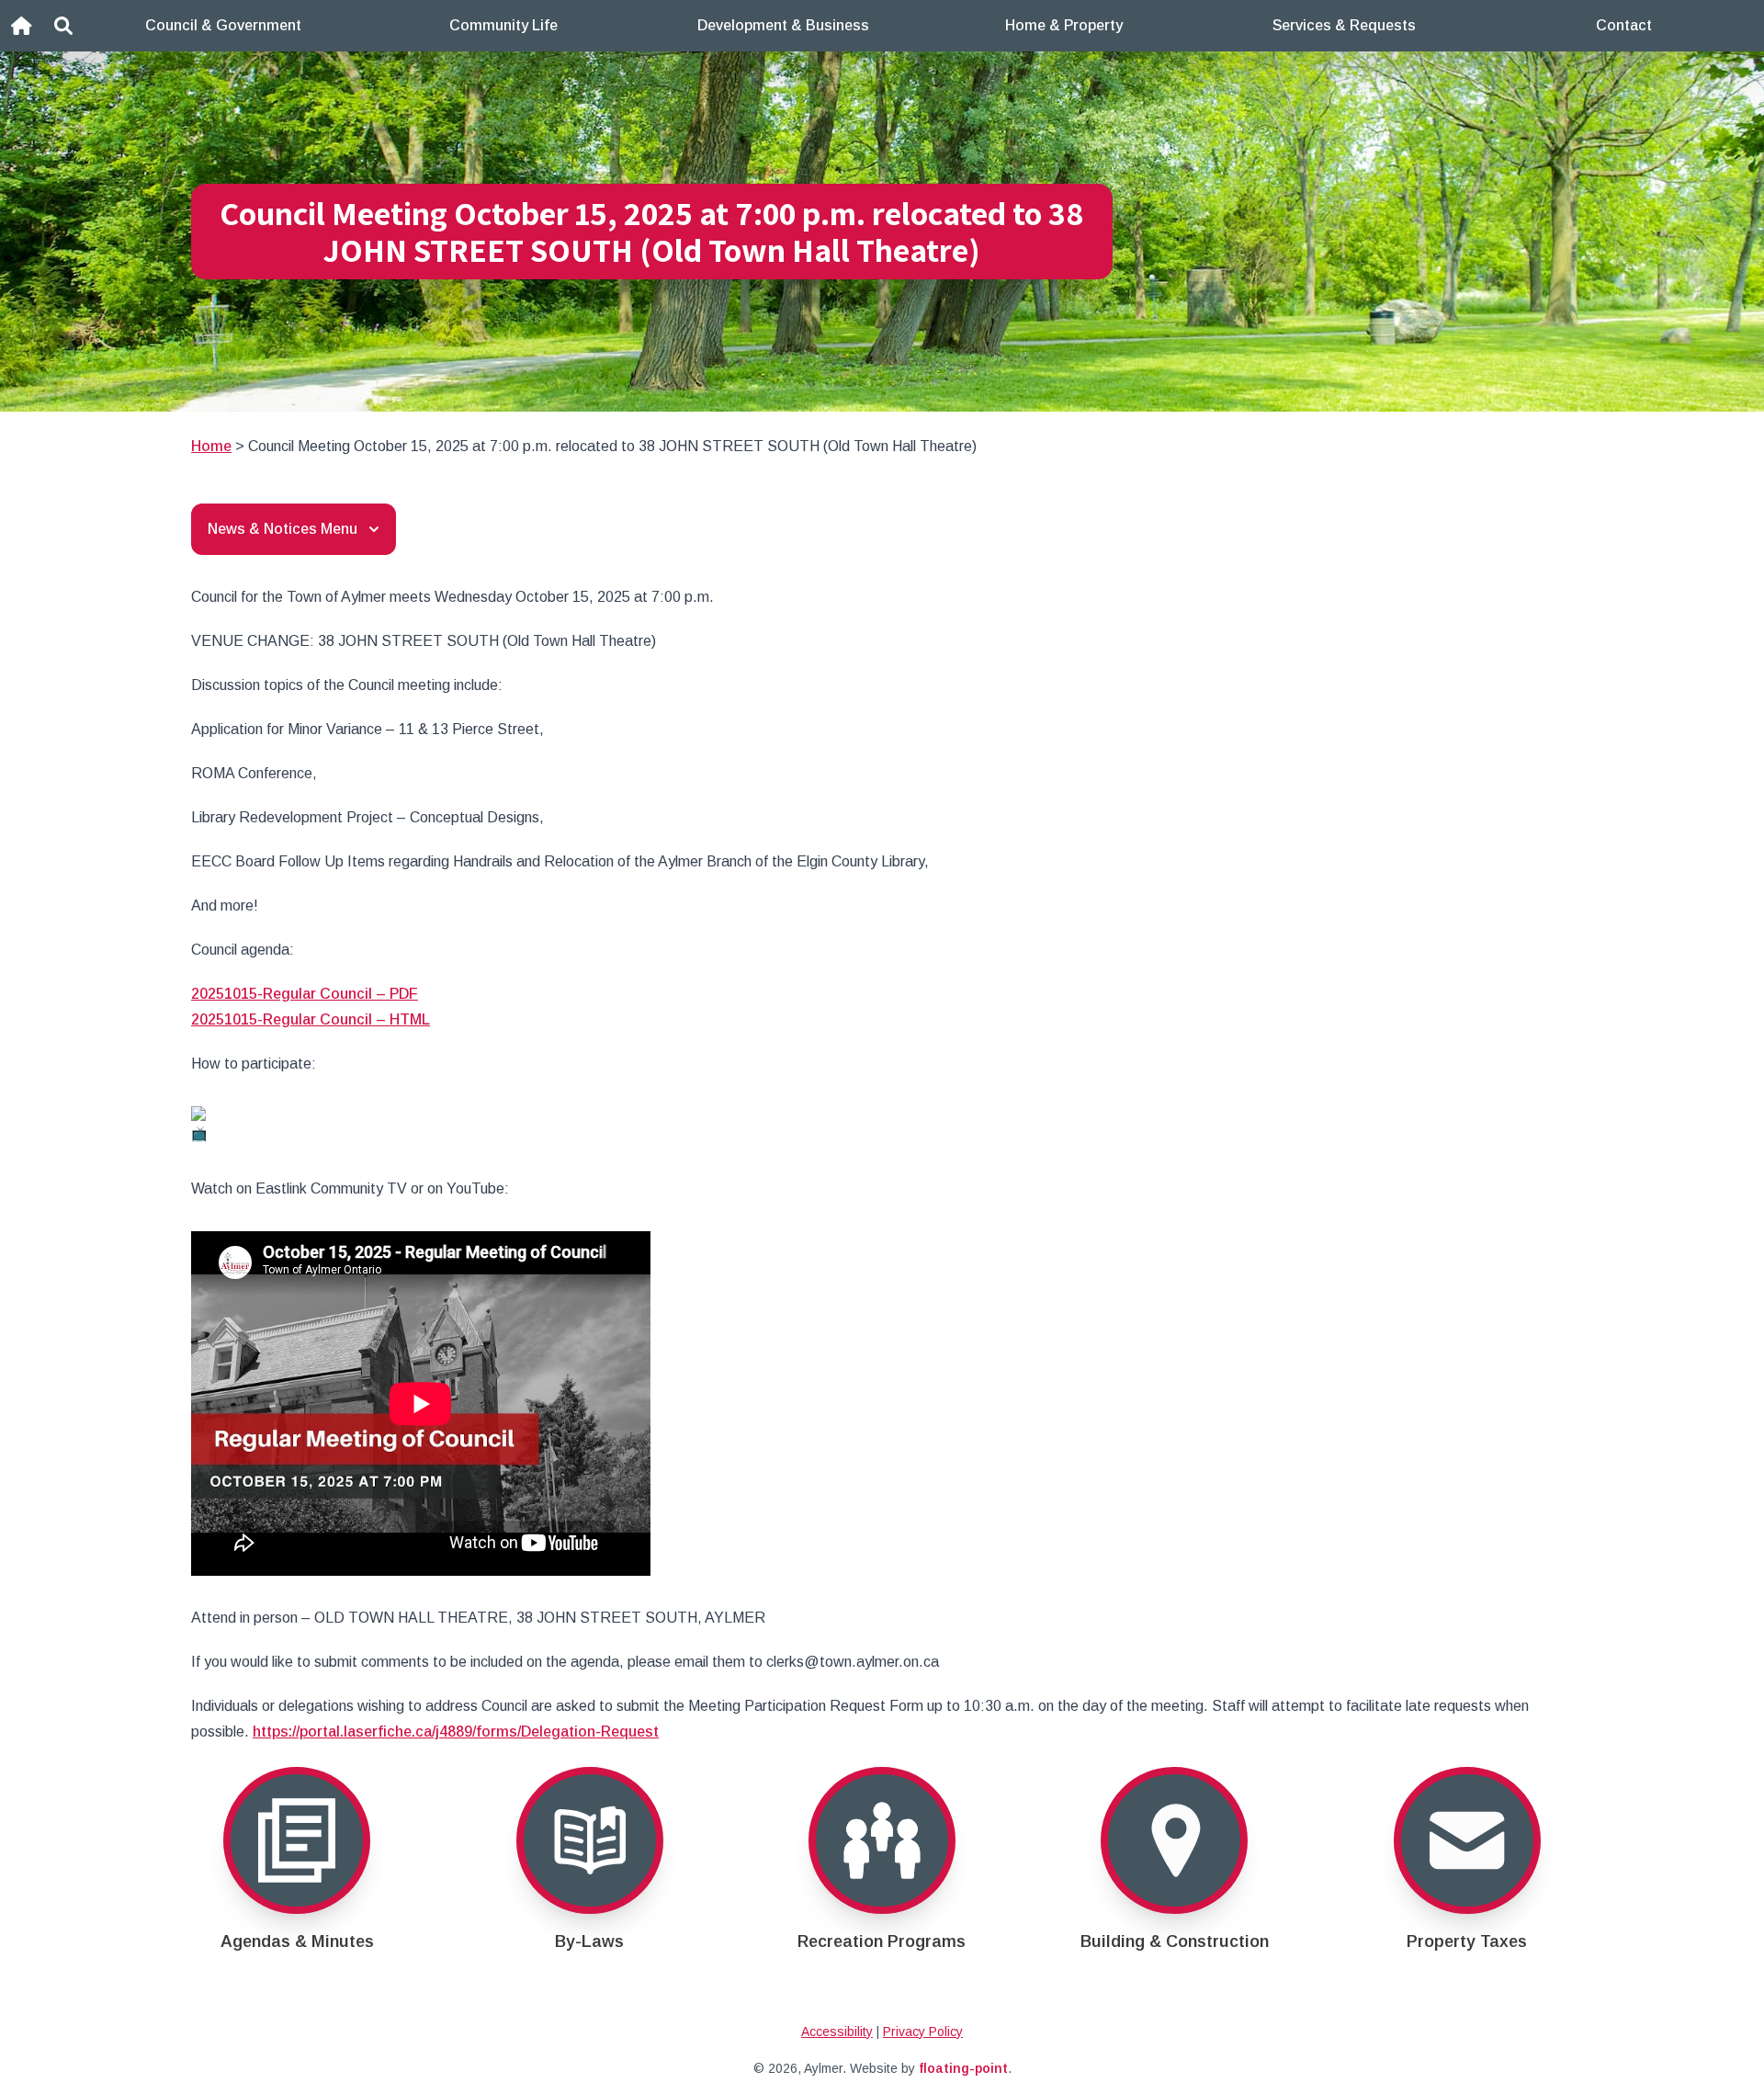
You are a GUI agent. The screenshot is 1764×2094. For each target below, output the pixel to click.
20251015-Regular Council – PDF (305, 994)
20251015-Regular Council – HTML (311, 1019)
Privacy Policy (923, 2032)
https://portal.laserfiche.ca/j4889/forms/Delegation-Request (456, 1732)
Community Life (503, 25)
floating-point (963, 2068)
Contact (1624, 25)
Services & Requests (1344, 25)
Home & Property (1064, 25)
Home (211, 446)
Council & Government (223, 25)
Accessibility (837, 2032)
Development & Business (783, 25)
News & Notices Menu (283, 529)
